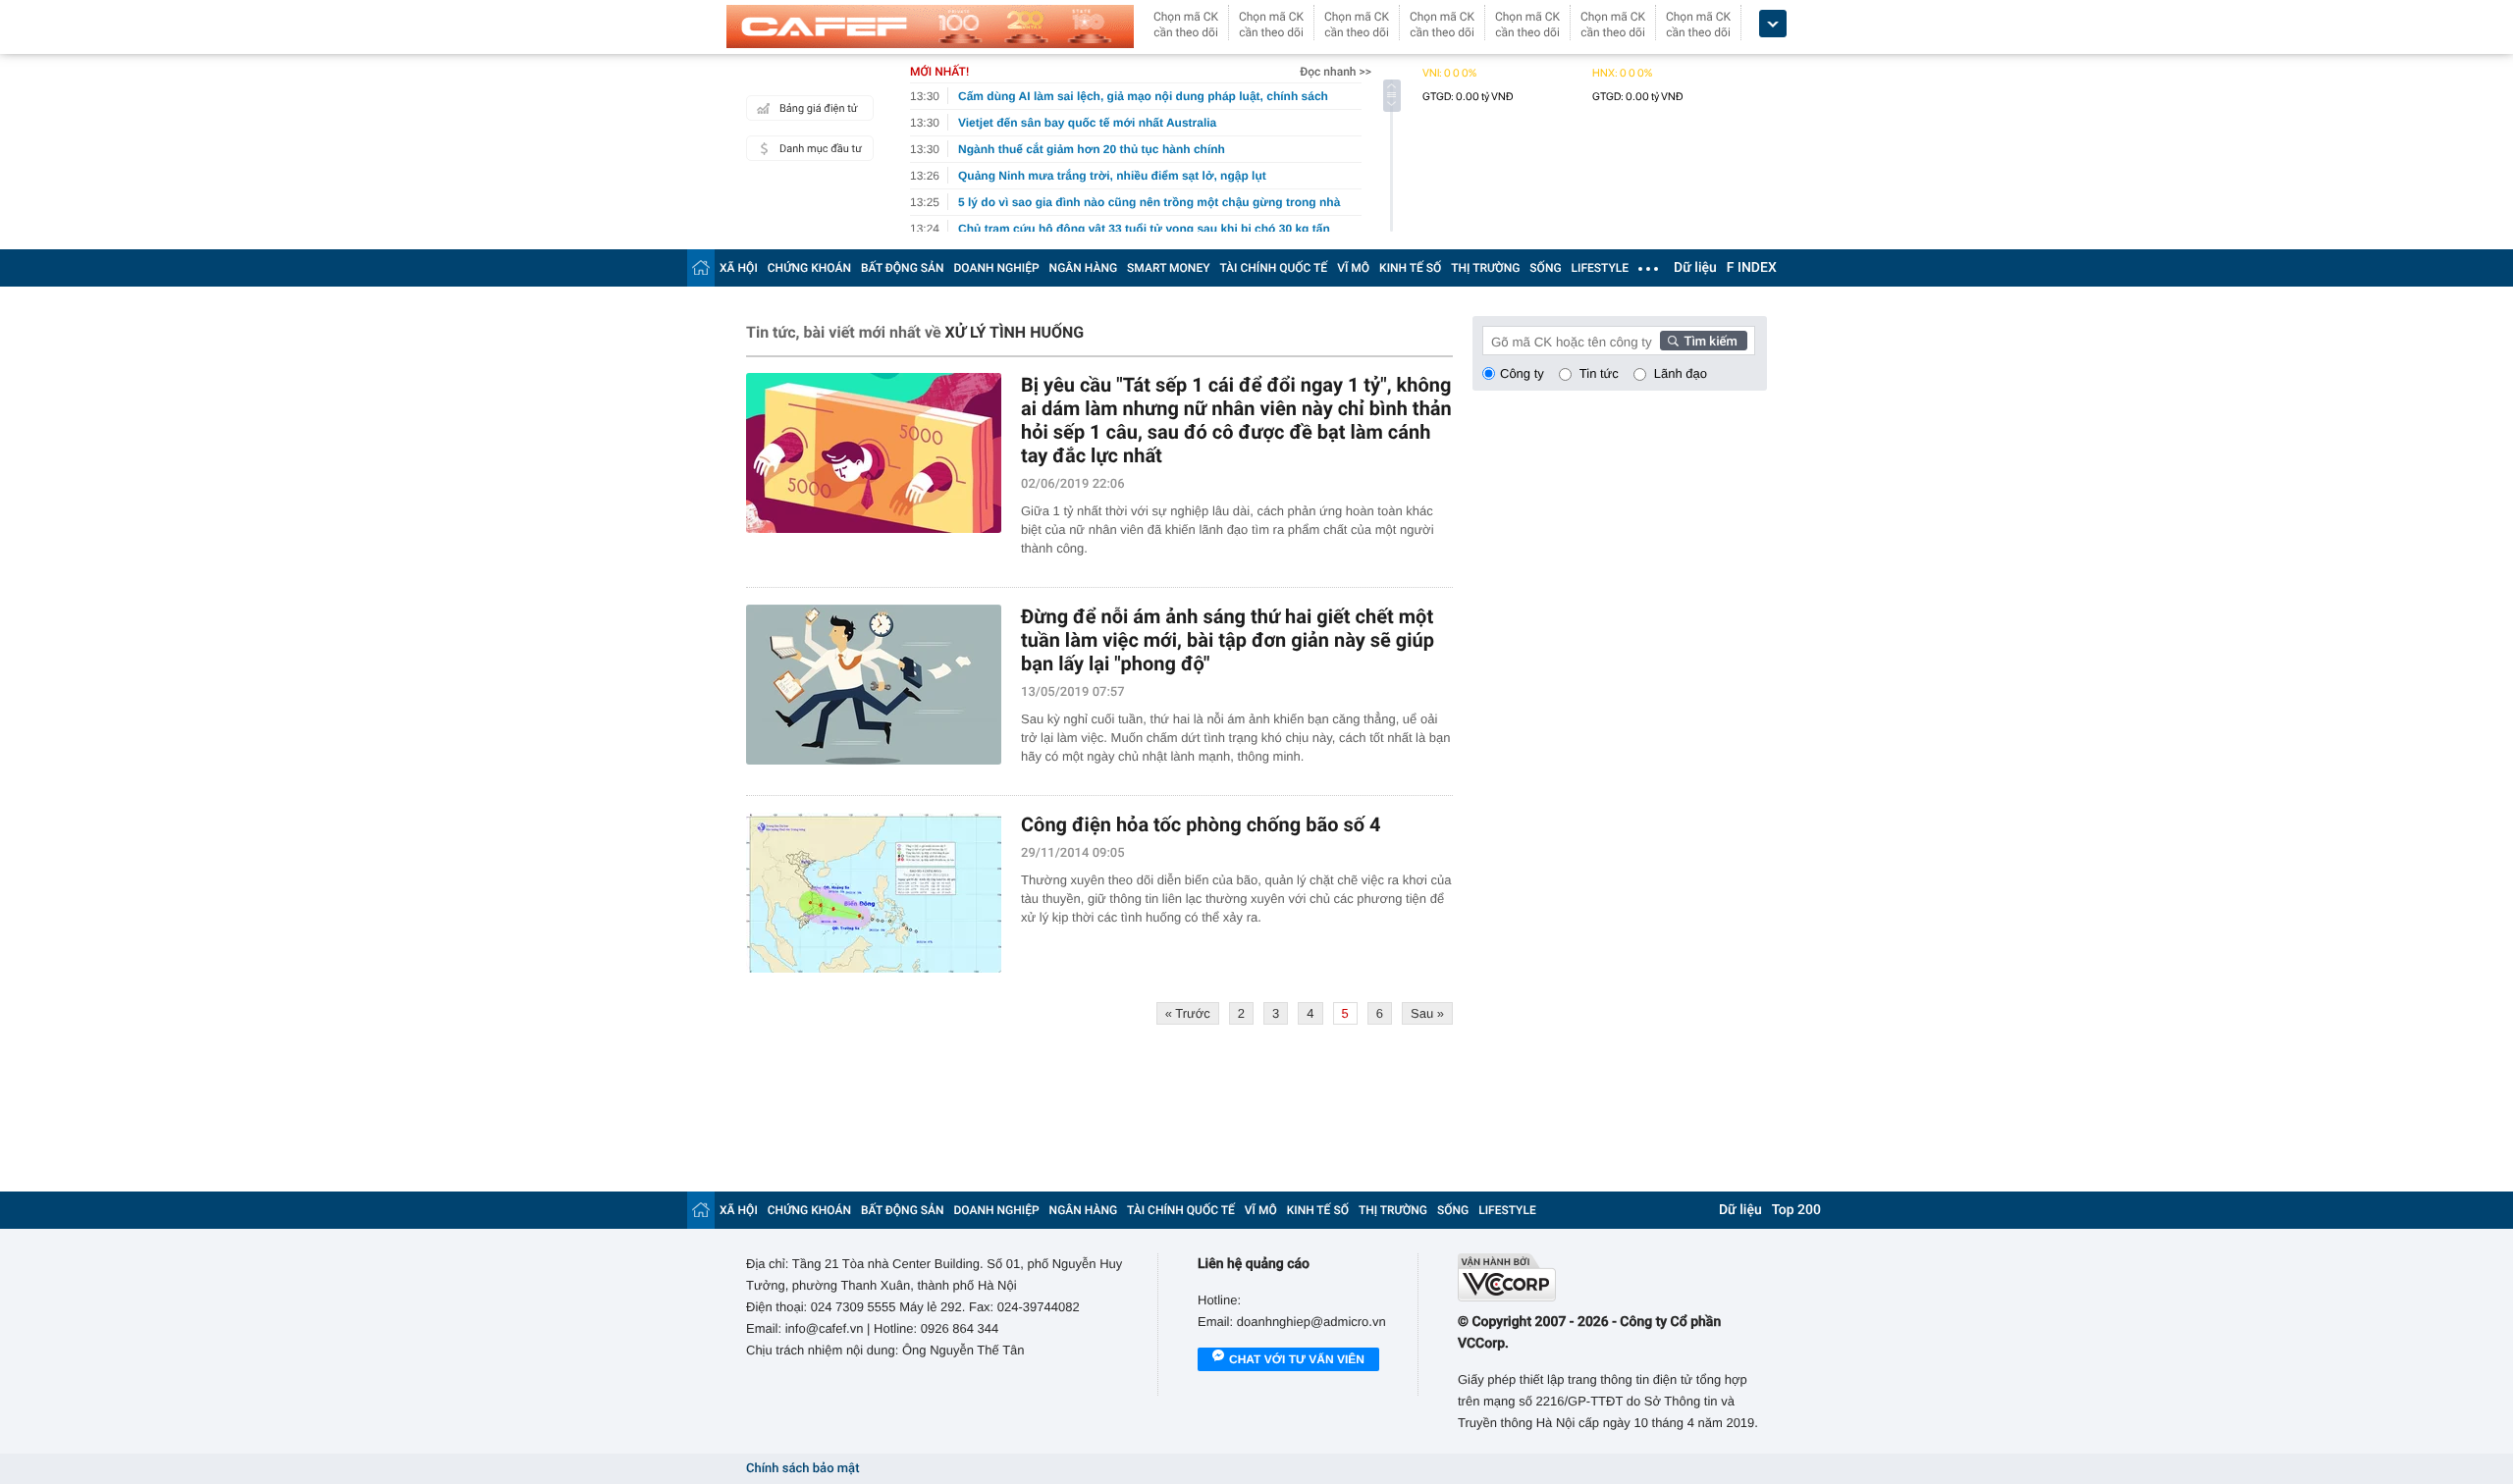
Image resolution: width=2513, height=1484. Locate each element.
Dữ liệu (1695, 268)
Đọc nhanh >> (1336, 72)
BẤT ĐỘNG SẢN (903, 268)
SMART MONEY (1168, 268)
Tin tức (1599, 373)
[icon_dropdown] (1773, 24)
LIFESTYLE (1600, 268)
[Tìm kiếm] (1704, 341)
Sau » (1427, 1013)
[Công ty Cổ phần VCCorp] (1612, 1277)
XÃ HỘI (739, 268)
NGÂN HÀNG (1084, 268)
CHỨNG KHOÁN (809, 268)
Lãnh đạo (1681, 373)
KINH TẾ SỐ (1410, 268)
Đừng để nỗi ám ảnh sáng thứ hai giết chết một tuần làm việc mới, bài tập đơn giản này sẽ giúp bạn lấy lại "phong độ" (1228, 640)
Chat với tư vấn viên (1297, 1359)
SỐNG (1545, 268)
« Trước (1188, 1013)
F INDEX (1752, 268)
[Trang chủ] (701, 267)
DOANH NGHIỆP (997, 268)
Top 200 (1796, 1210)
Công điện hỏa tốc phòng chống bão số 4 (1201, 824)
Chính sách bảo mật (802, 1469)
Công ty (1522, 373)
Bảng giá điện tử (819, 108)
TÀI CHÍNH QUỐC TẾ (1273, 268)
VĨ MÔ (1353, 268)
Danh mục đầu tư (821, 149)
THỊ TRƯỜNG (1485, 268)
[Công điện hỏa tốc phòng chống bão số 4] (874, 893)
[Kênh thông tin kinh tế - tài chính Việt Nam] (930, 26)
